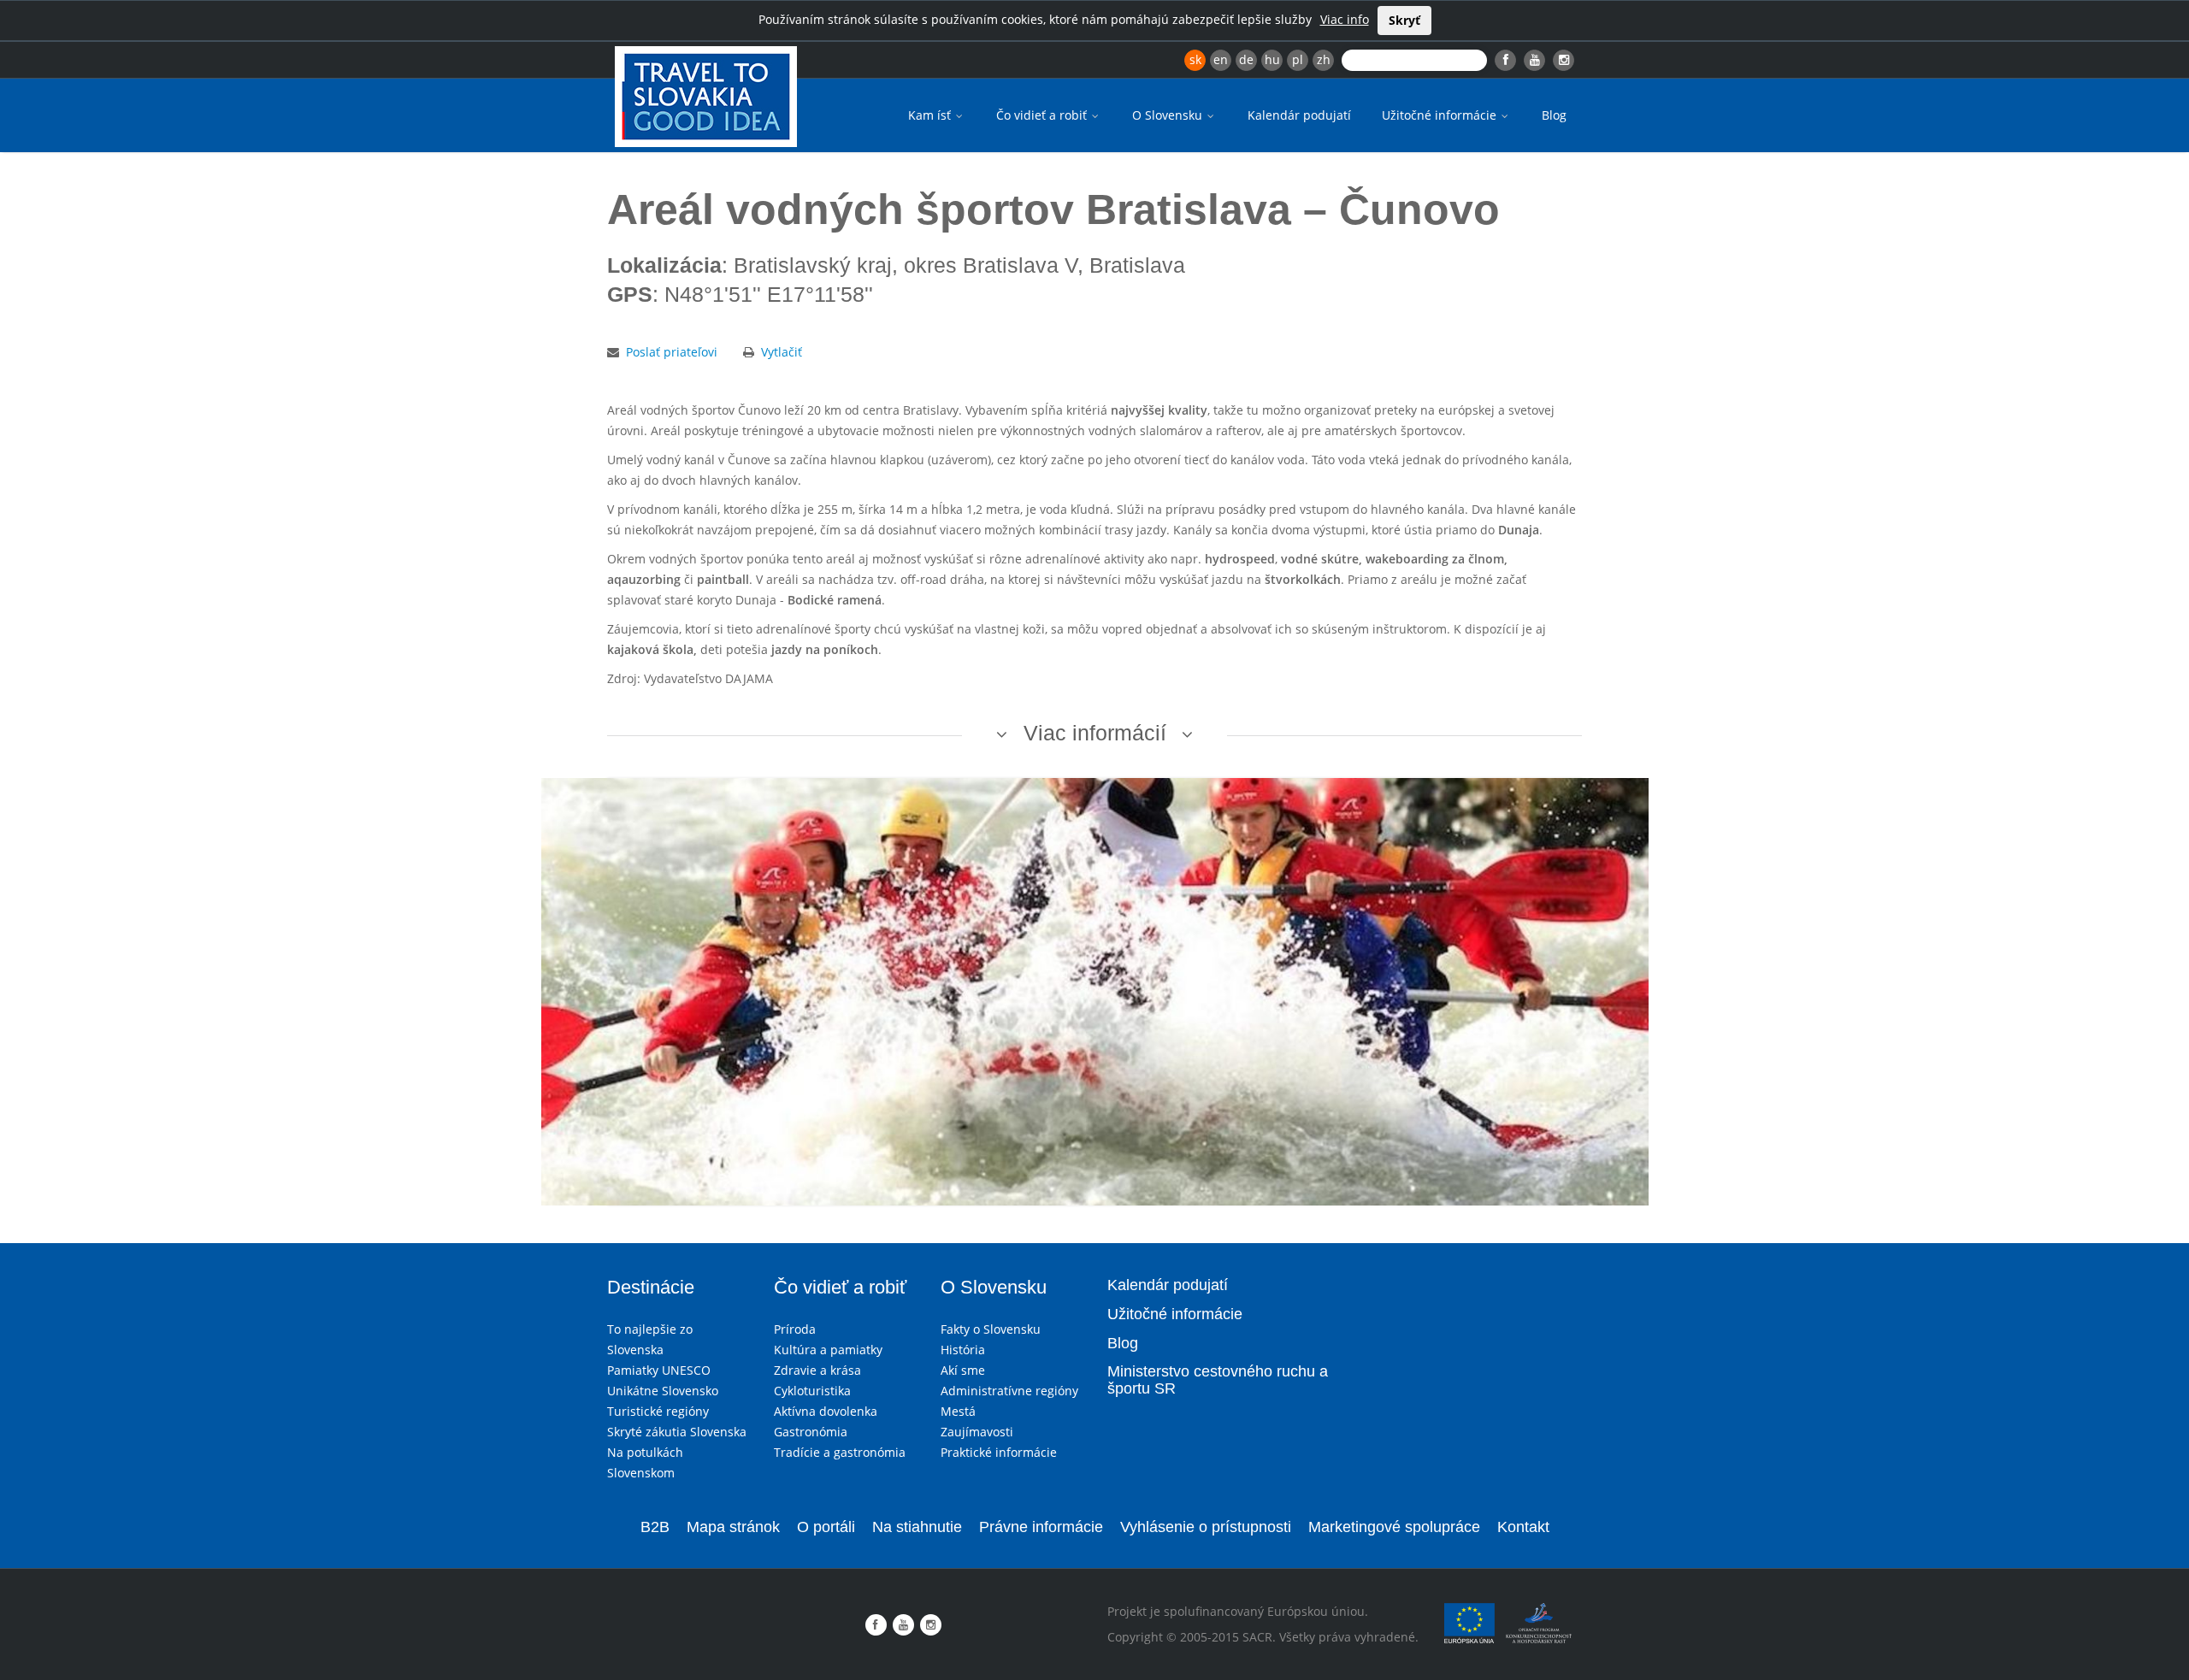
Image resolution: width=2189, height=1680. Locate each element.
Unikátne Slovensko (663, 1391)
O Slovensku (1169, 115)
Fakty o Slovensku (991, 1329)
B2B (655, 1527)
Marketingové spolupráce (1394, 1527)
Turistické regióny (658, 1411)
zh (1324, 59)
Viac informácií (1095, 733)
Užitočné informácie (1441, 115)
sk (1195, 59)
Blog (1554, 115)
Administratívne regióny (1009, 1391)
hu (1272, 59)
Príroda (795, 1329)
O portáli (826, 1527)
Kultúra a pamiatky (828, 1350)
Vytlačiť (782, 352)
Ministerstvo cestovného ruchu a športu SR (1218, 1380)
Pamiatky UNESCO (659, 1370)
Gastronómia (811, 1432)
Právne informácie (1041, 1527)
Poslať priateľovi (672, 352)
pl (1298, 59)
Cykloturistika (812, 1391)
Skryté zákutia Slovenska (677, 1432)
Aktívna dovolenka (826, 1411)
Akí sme (963, 1370)
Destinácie (651, 1287)
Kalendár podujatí (1299, 115)
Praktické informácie (999, 1452)
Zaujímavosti (977, 1432)
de (1246, 59)
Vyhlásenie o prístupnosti (1206, 1527)
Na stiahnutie (917, 1527)
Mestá (958, 1411)
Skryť (1404, 20)
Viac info (1345, 19)
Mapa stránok (733, 1527)
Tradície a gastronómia (840, 1452)
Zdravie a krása (817, 1370)
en (1221, 59)
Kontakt (1523, 1527)
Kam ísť (931, 115)
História (963, 1350)
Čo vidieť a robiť (1043, 115)
